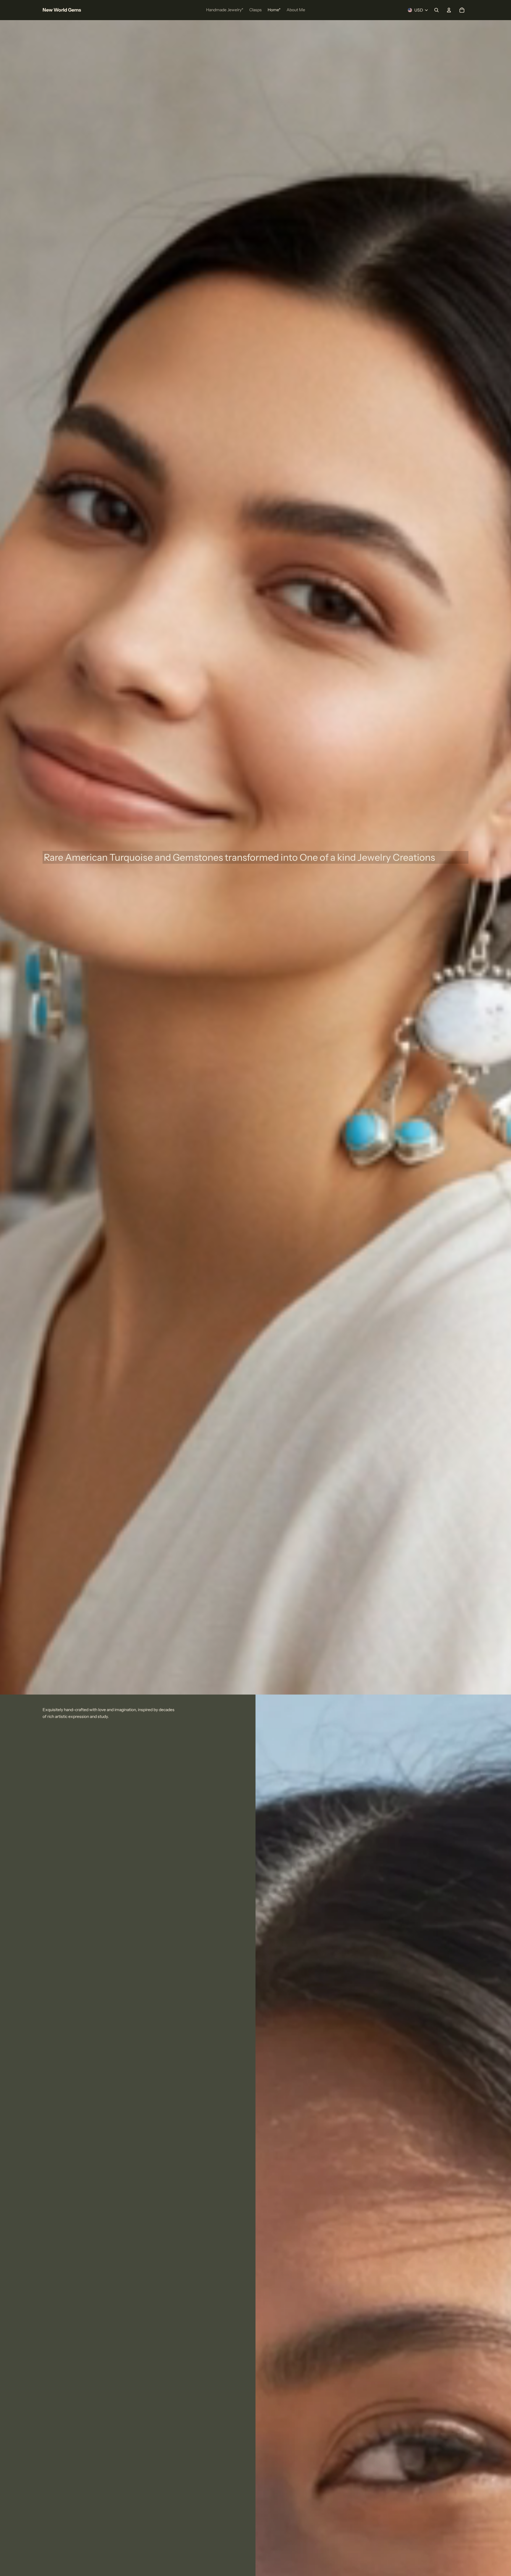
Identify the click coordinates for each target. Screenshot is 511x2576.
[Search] (436, 10)
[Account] (449, 10)
